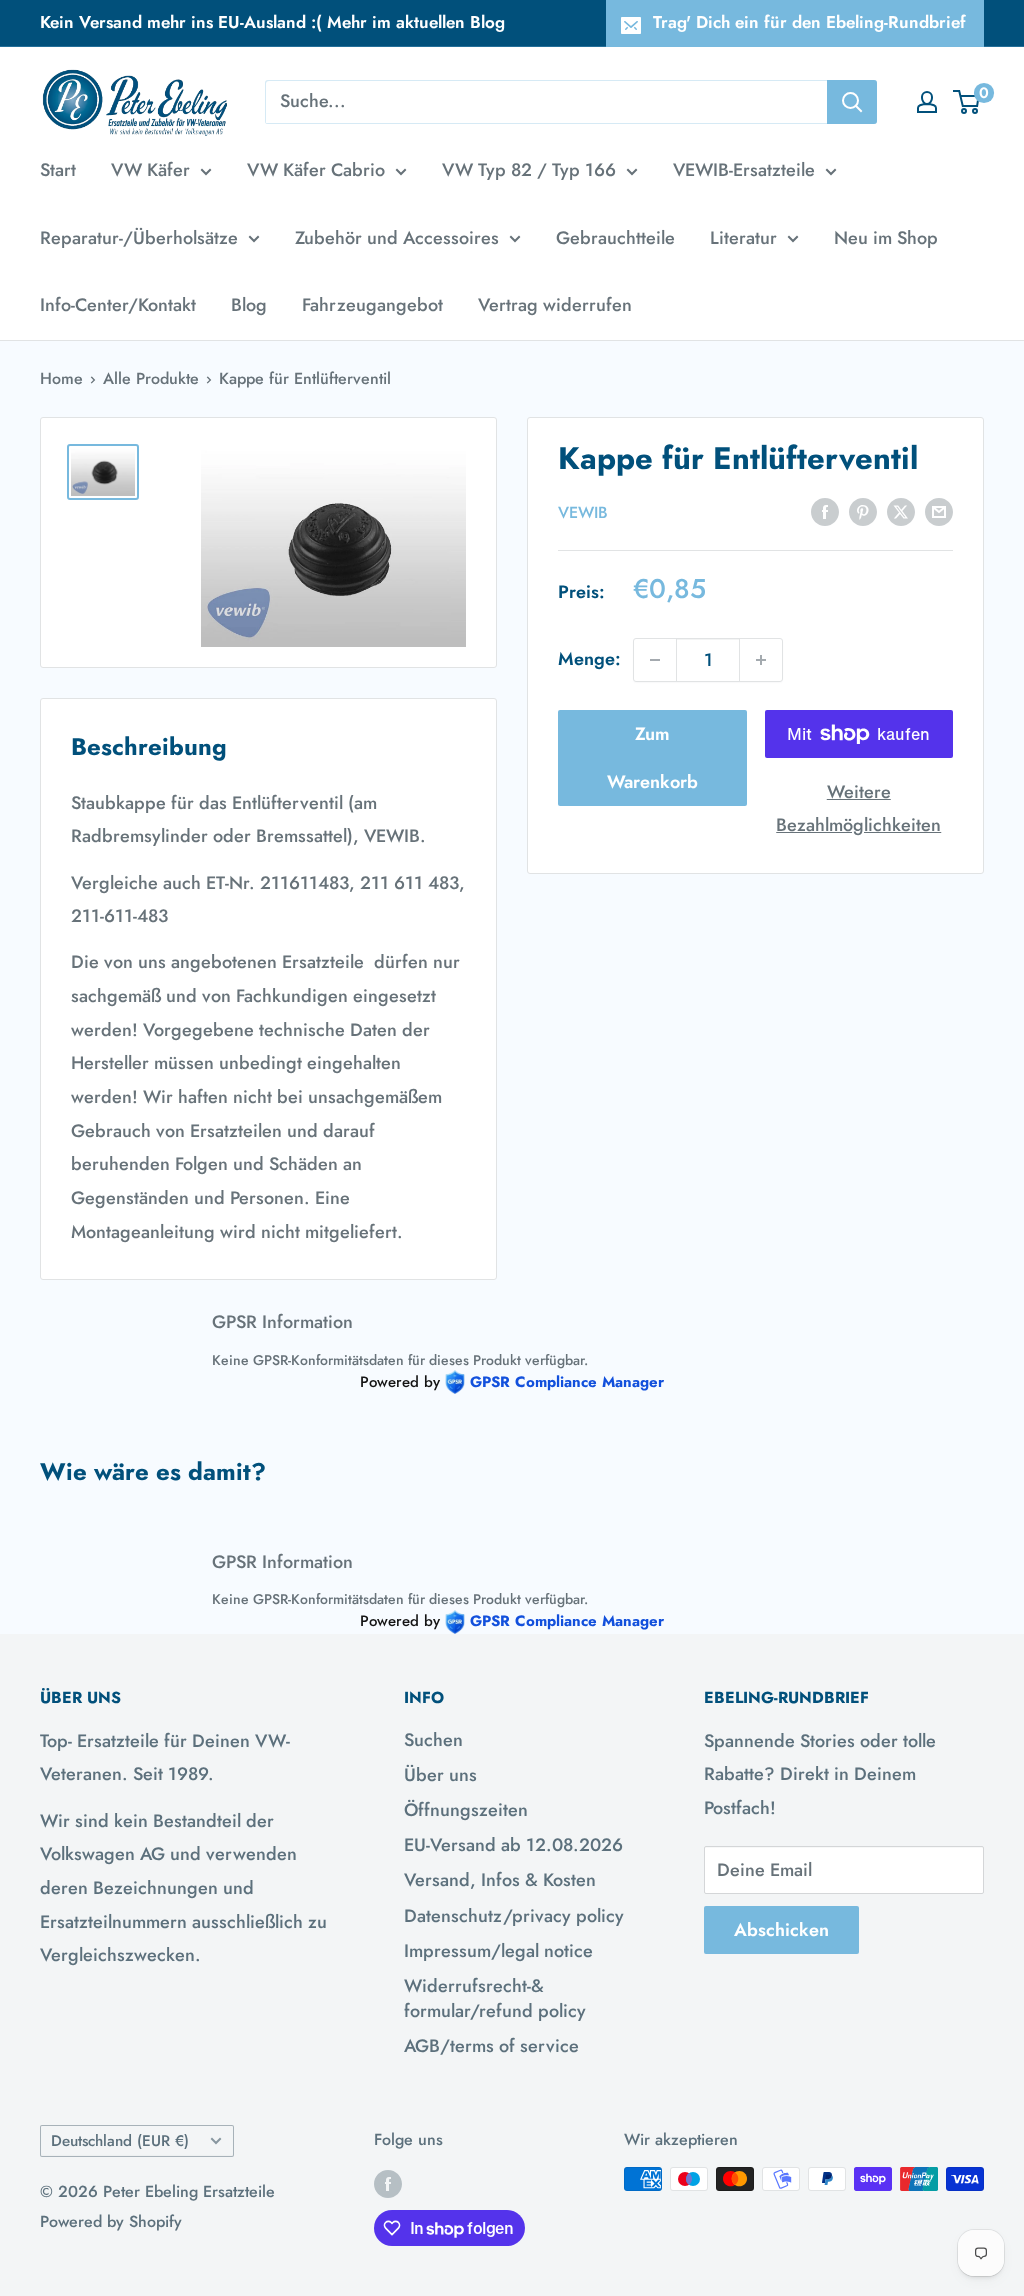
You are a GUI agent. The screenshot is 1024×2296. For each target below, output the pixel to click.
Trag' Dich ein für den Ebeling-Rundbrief (809, 22)
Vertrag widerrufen (555, 305)
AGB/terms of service (491, 2046)
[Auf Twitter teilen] (901, 511)
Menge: (589, 659)
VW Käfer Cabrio (316, 170)
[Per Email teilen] (939, 511)
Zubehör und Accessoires (397, 238)
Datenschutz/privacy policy (514, 1916)
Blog (249, 305)
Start (58, 170)
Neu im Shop (886, 238)
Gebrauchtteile (615, 238)
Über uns (440, 1775)
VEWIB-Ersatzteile (744, 170)
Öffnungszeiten (466, 1810)
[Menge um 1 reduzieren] (655, 660)
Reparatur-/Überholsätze (139, 238)
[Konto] (927, 102)
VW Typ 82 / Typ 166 (529, 170)
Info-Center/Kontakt (118, 305)
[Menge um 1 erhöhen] (761, 660)
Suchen (433, 1740)
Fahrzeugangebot (372, 305)
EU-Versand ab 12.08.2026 (513, 1845)
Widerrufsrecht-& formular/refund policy (495, 1998)
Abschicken (781, 1930)
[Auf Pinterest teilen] (863, 511)
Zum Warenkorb (652, 758)
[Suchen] (852, 102)
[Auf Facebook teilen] (825, 511)
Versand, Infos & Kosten (500, 1880)
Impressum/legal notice (498, 1951)
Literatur (743, 238)
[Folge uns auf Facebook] (388, 2182)
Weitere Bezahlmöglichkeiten (858, 809)
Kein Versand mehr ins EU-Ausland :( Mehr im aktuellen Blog (272, 22)
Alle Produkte (151, 378)
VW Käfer (150, 170)
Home (61, 378)
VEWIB (583, 512)
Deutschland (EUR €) (120, 2141)
